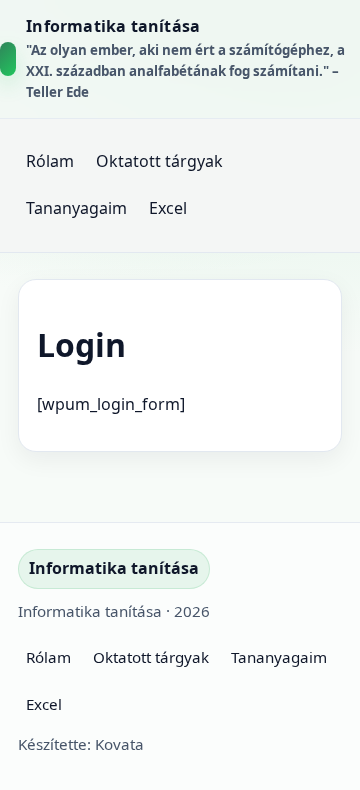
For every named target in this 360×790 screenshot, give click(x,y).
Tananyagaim (76, 208)
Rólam (50, 161)
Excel (168, 208)
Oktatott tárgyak (159, 161)
